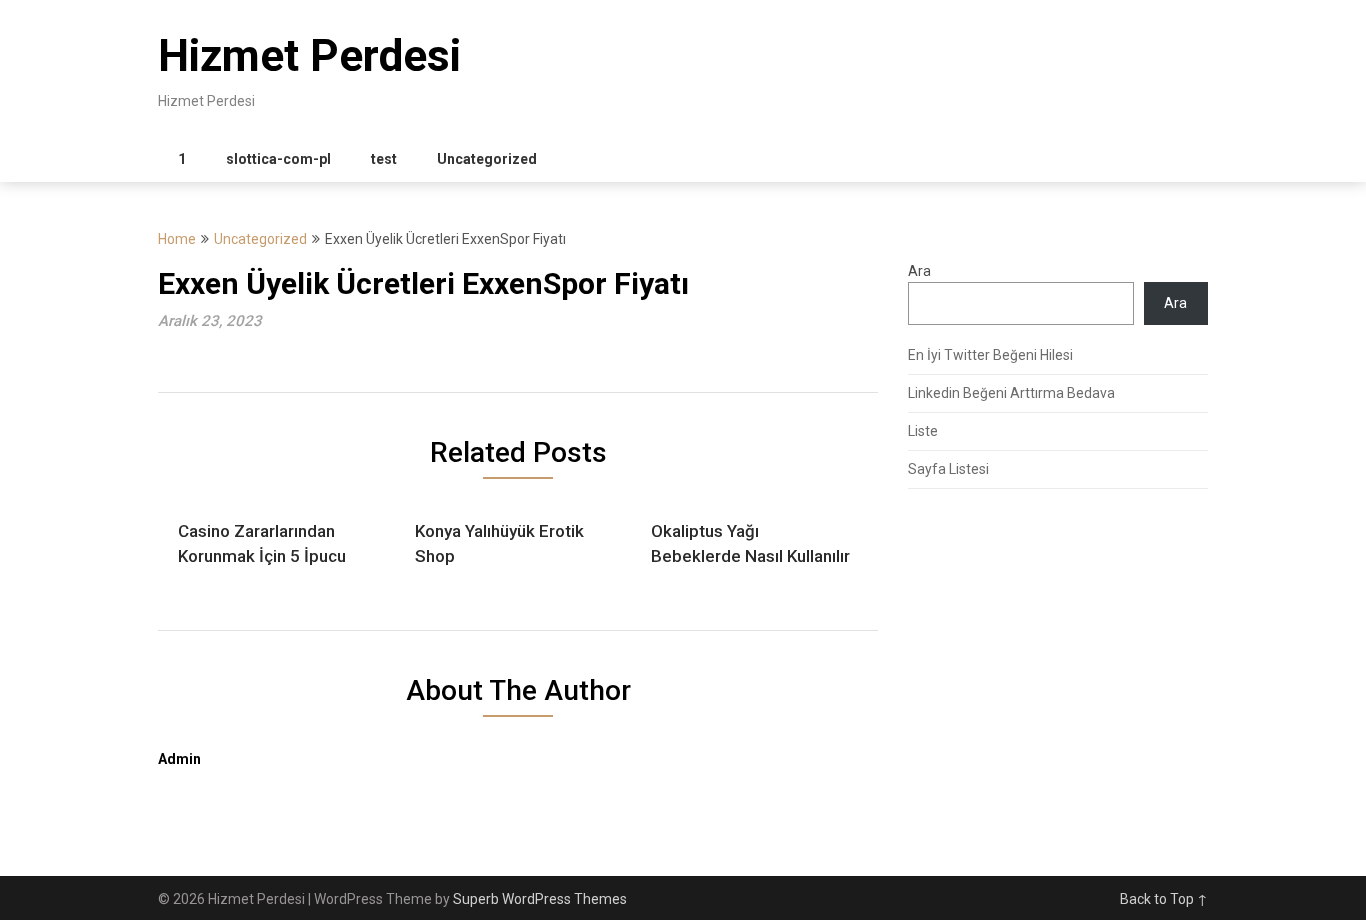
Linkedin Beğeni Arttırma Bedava (1011, 393)
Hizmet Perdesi (309, 56)
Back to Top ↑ (1164, 899)
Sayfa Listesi (948, 469)
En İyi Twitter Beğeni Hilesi (990, 355)
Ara (919, 271)
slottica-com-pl (278, 159)
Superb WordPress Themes (540, 899)
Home (177, 239)
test (384, 159)
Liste (923, 431)
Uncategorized (487, 159)
